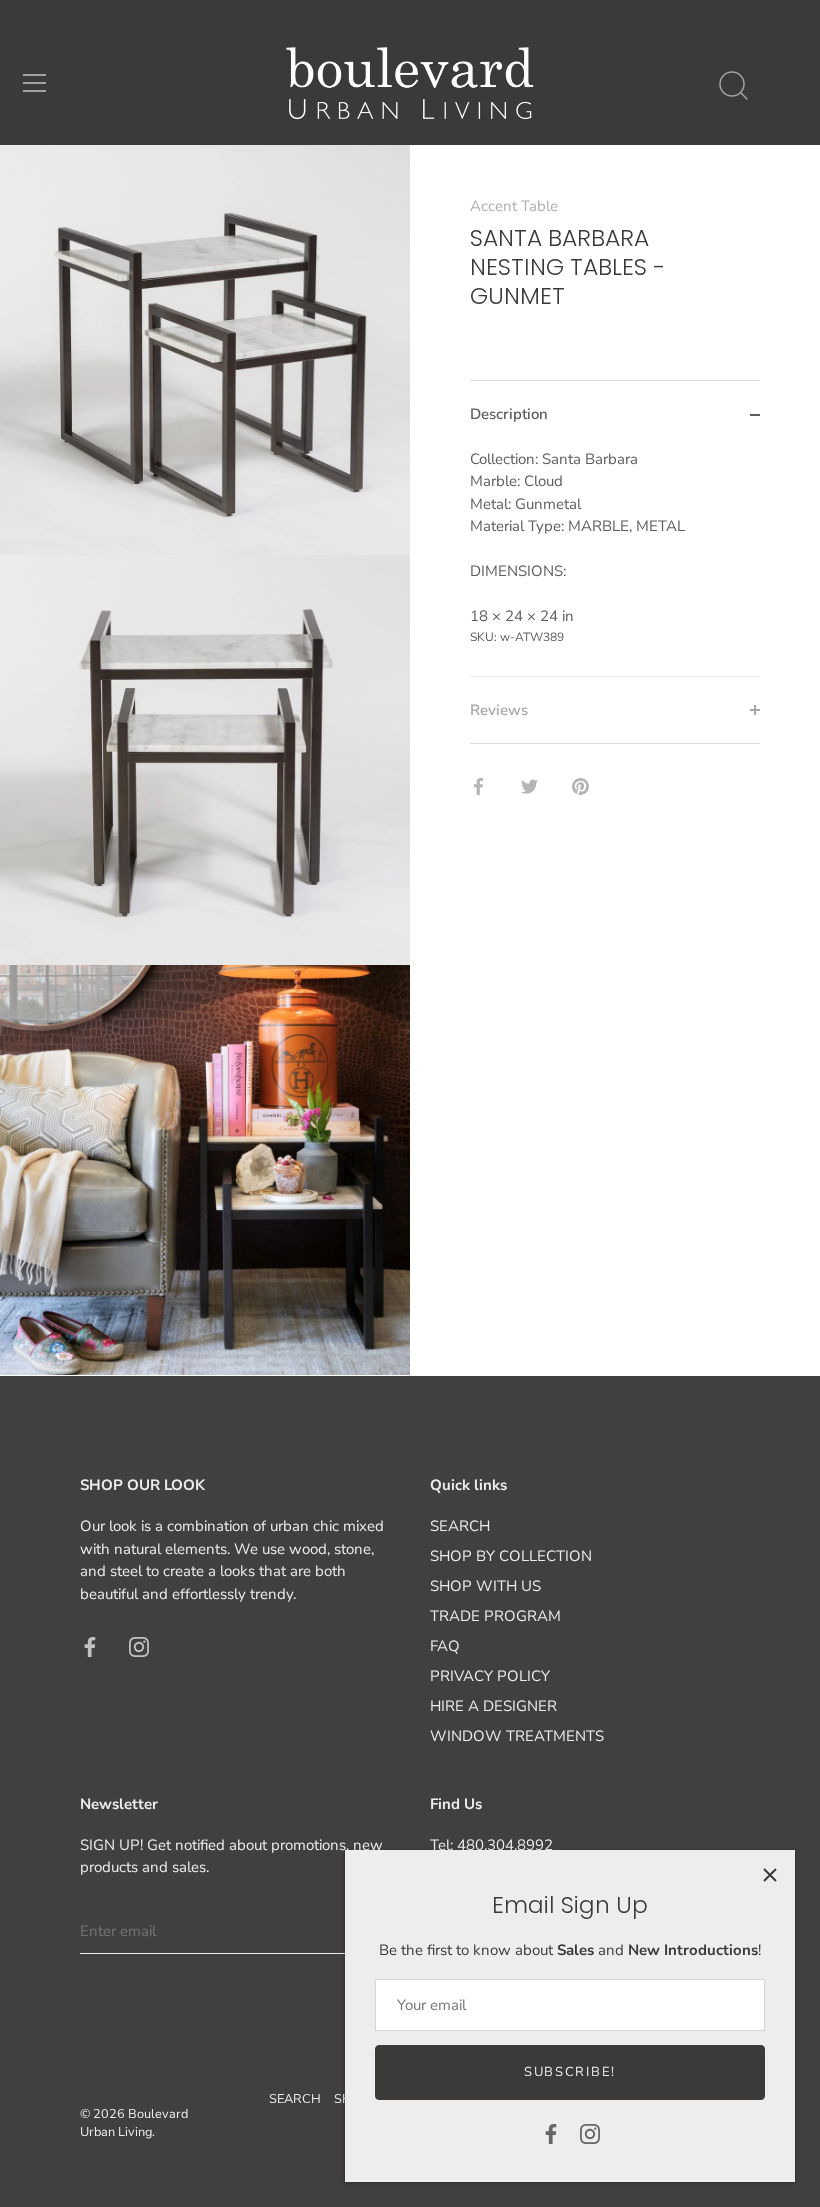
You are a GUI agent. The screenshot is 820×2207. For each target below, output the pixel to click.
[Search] (733, 86)
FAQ (445, 1646)
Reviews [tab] (499, 710)
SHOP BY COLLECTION (511, 1556)
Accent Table (514, 206)
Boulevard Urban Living (134, 2123)
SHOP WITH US (485, 1586)
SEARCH (460, 1526)
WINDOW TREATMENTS (517, 1736)
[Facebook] (551, 2133)
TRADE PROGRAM (495, 1616)
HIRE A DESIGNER (493, 1706)
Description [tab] (509, 414)
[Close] (770, 1875)
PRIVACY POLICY (490, 1676)
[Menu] (35, 83)
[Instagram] (590, 2133)
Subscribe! (570, 2072)
